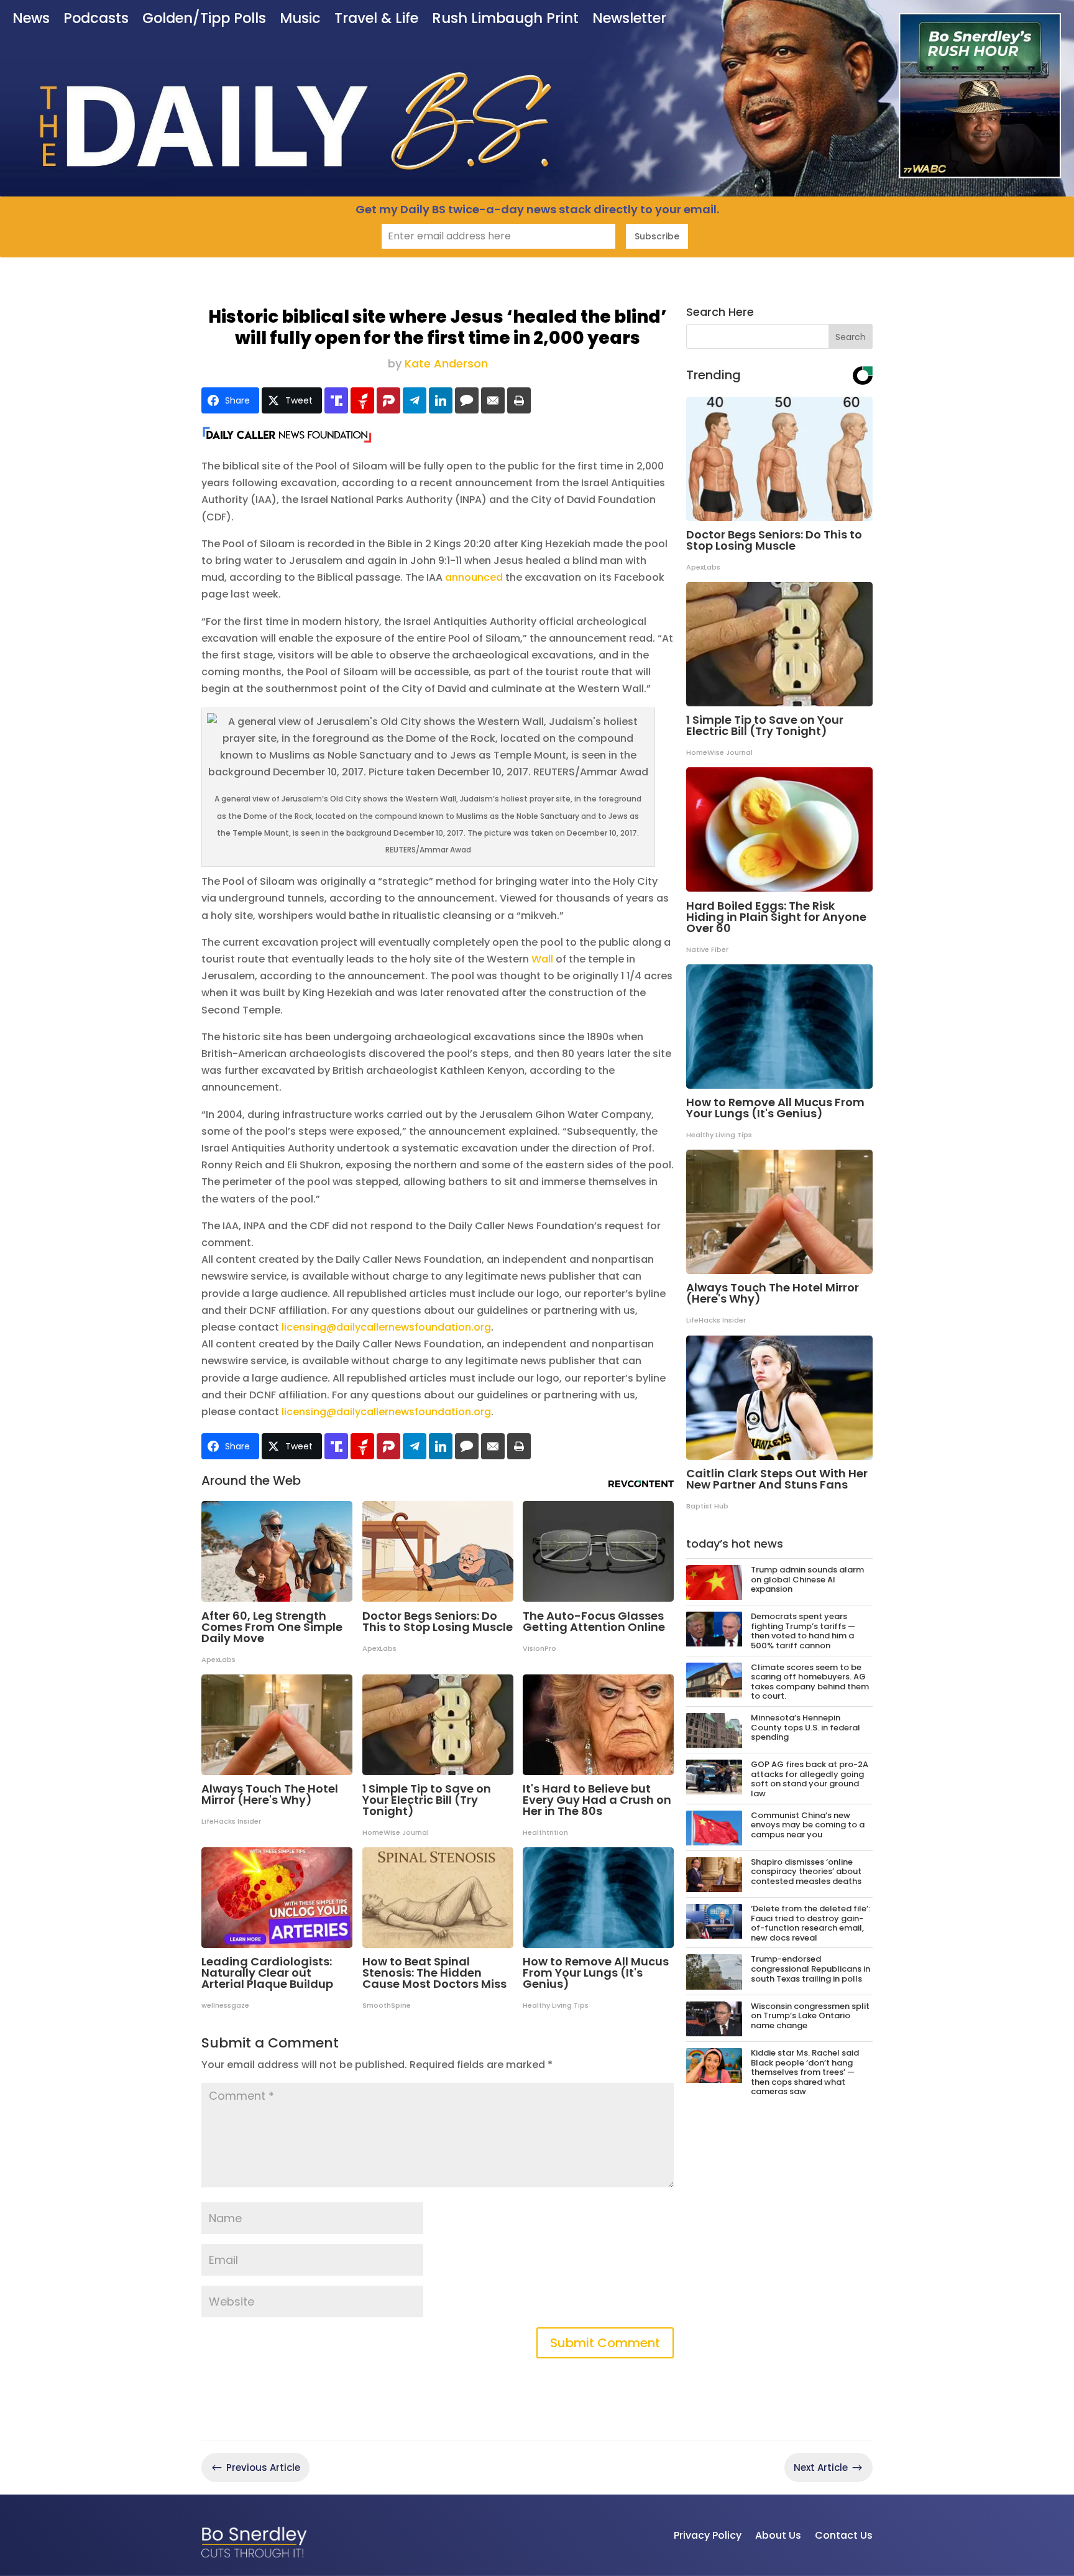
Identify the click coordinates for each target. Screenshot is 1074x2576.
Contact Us (844, 2535)
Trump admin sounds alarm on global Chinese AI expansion (807, 1579)
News (31, 20)
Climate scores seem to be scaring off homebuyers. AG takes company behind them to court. (810, 1682)
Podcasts (96, 20)
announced (474, 577)
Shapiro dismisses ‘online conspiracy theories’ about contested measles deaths (806, 1872)
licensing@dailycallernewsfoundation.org (386, 1327)
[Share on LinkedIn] (441, 400)
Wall (542, 959)
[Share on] (467, 400)
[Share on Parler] (388, 400)
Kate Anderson (446, 363)
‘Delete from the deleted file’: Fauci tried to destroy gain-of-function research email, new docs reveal (810, 1923)
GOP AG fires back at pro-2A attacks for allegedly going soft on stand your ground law (810, 1779)
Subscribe (657, 236)
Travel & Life (376, 20)
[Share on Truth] (336, 400)
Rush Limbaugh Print (505, 20)
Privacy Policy (708, 2535)
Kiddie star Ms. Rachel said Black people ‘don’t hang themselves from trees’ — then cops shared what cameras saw (805, 2072)
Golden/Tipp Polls (204, 20)
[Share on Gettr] (362, 400)
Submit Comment (605, 2343)
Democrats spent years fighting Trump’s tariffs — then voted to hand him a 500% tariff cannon (803, 1631)
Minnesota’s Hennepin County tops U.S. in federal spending (805, 1727)
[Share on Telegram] (415, 400)
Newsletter (629, 20)
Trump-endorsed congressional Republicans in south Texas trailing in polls (810, 1969)
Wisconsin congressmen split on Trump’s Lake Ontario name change (810, 2016)
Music (300, 20)
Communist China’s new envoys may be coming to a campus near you (808, 1825)
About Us (778, 2535)
